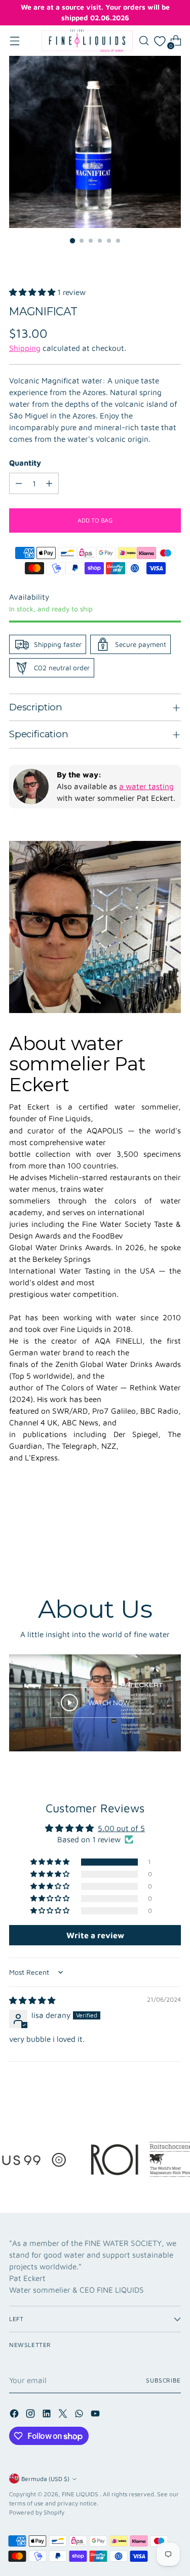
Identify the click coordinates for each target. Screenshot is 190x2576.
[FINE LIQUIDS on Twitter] (64, 2415)
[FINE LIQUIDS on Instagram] (31, 2415)
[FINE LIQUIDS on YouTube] (96, 2415)
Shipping (25, 348)
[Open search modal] (144, 41)
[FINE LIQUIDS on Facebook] (15, 2415)
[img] (32, 2000)
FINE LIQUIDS (81, 2494)
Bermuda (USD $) (45, 2479)
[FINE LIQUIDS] (87, 41)
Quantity (25, 463)
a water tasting (146, 786)
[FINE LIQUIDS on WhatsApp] (80, 2415)
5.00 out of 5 (121, 1828)
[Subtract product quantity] (19, 483)
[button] (32, 292)
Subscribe (163, 2380)
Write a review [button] (95, 1935)
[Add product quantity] (49, 483)
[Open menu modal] (14, 41)
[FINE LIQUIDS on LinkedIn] (48, 2415)
